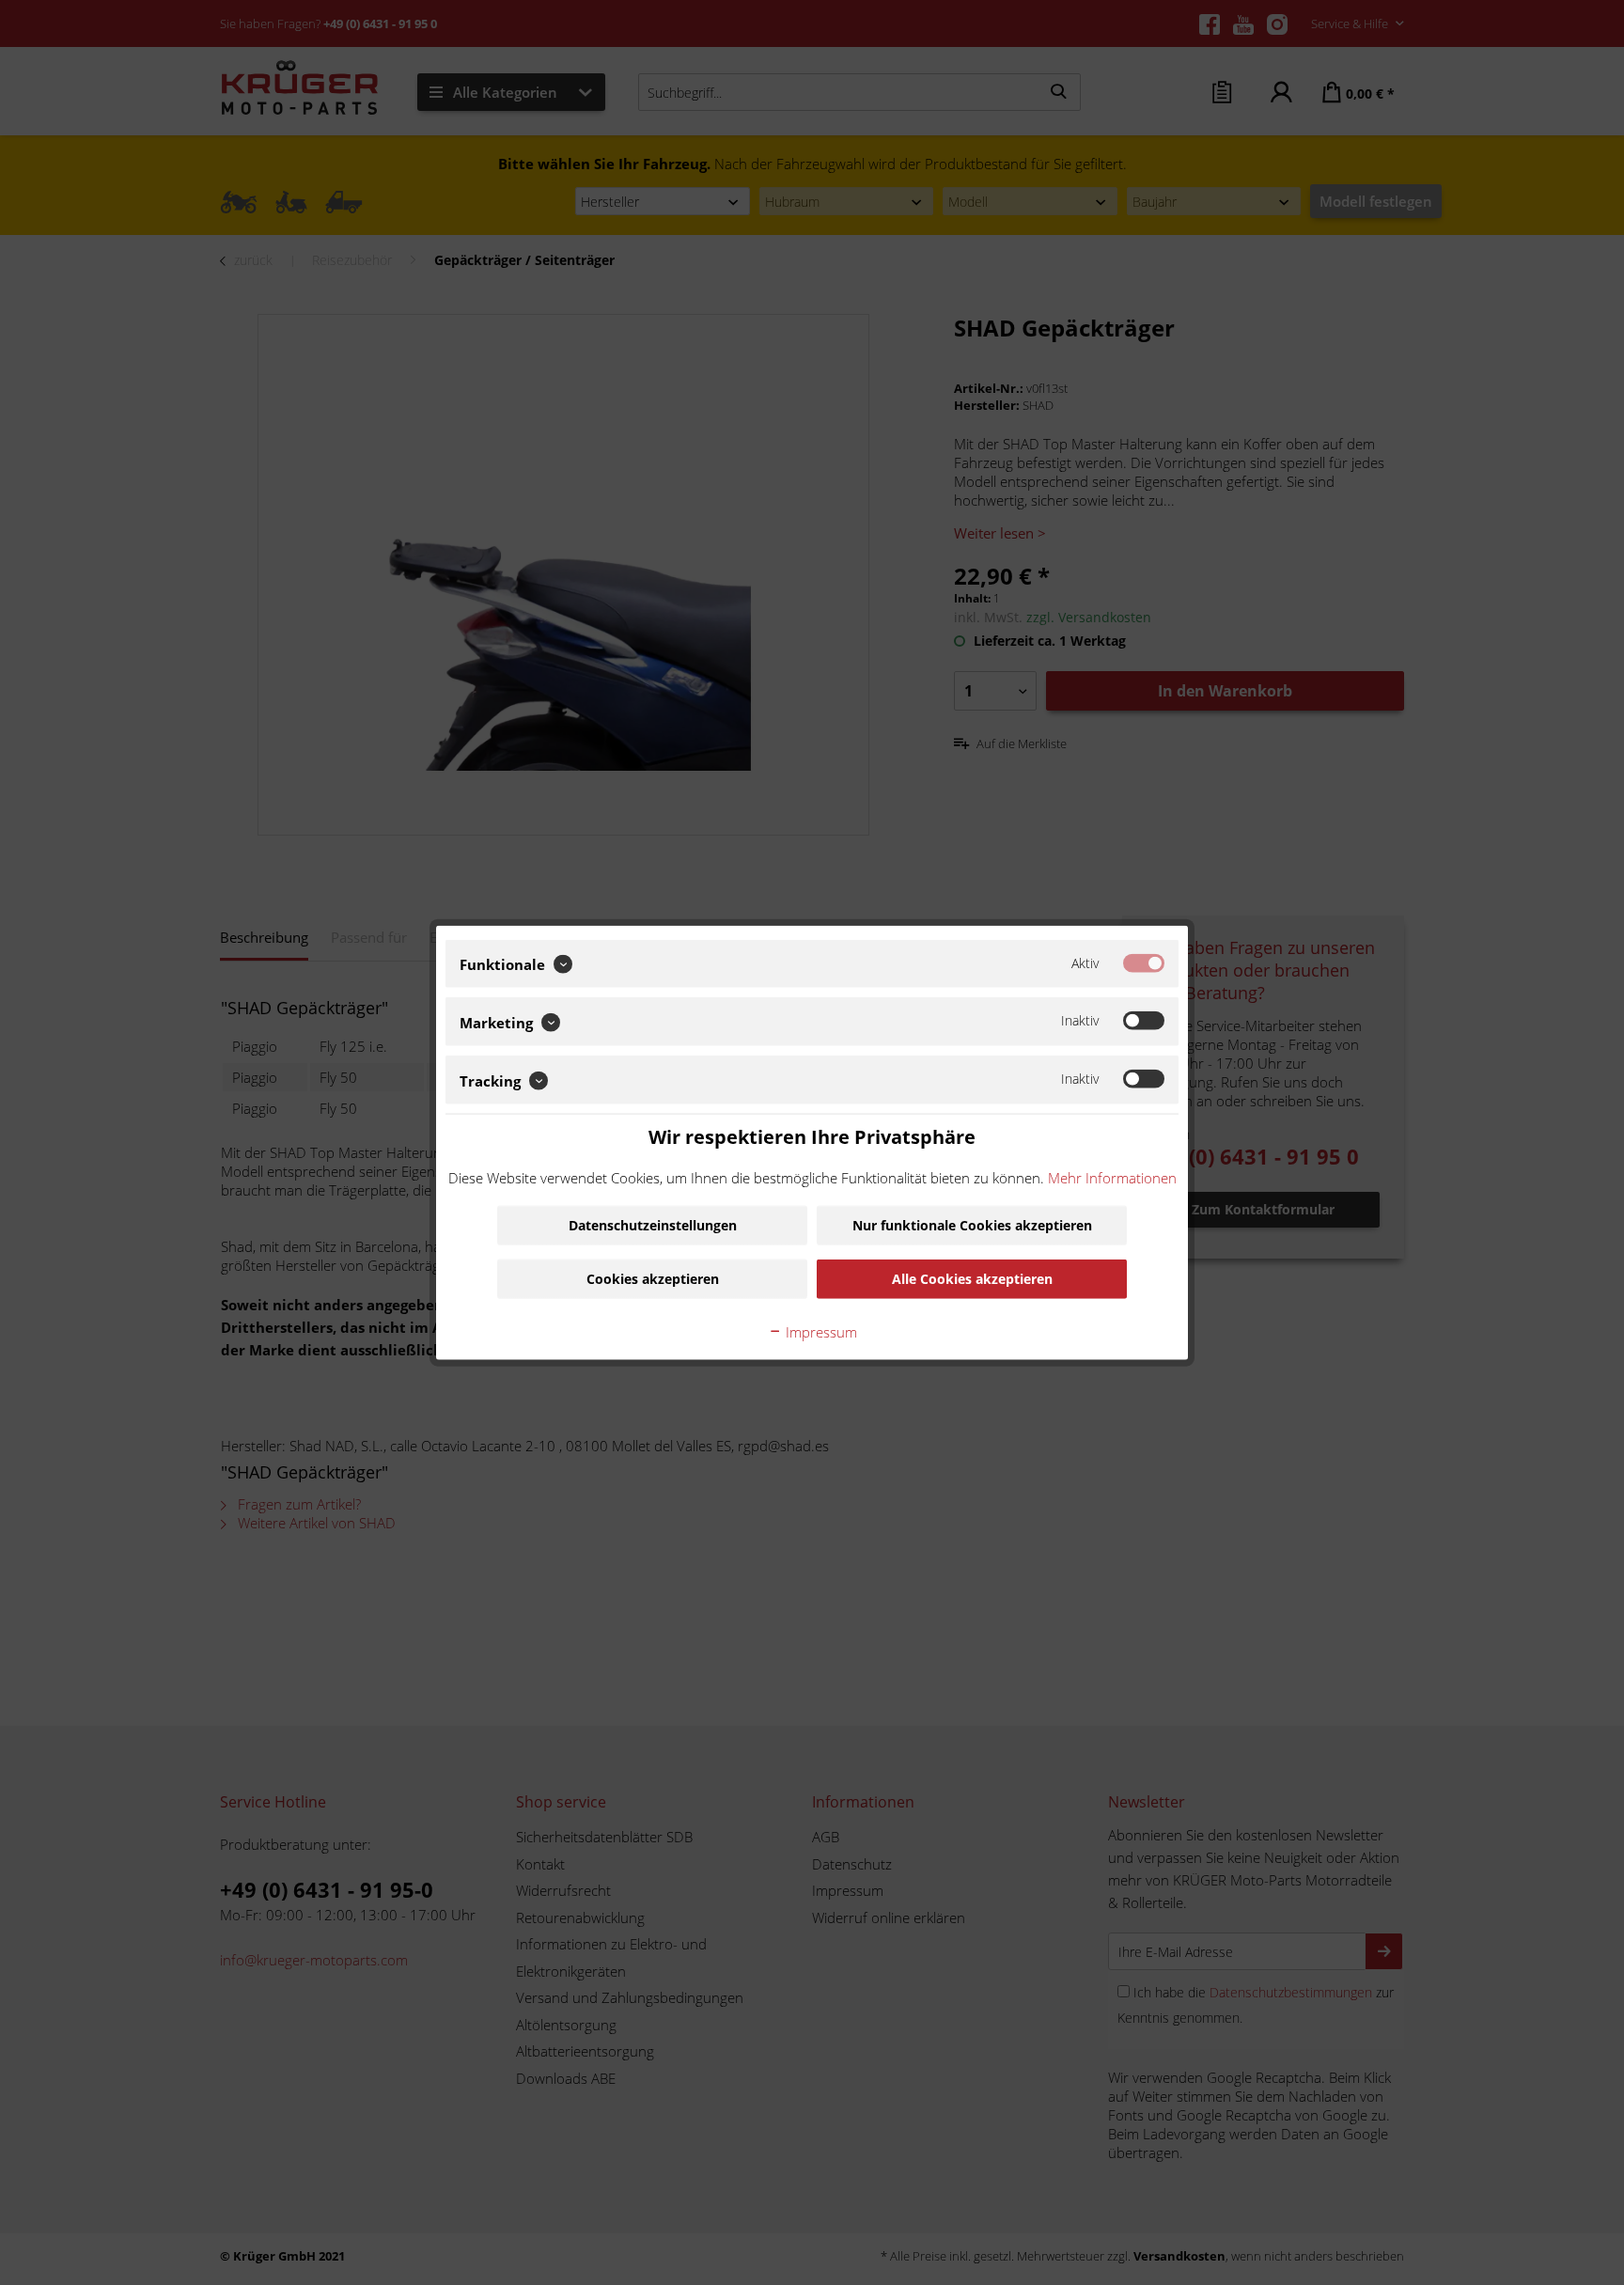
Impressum (820, 1332)
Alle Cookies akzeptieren (972, 1279)
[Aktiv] (1144, 963)
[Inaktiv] (1144, 1021)
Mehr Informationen (1112, 1178)
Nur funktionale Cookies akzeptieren (972, 1225)
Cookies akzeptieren (653, 1279)
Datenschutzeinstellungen (653, 1225)
